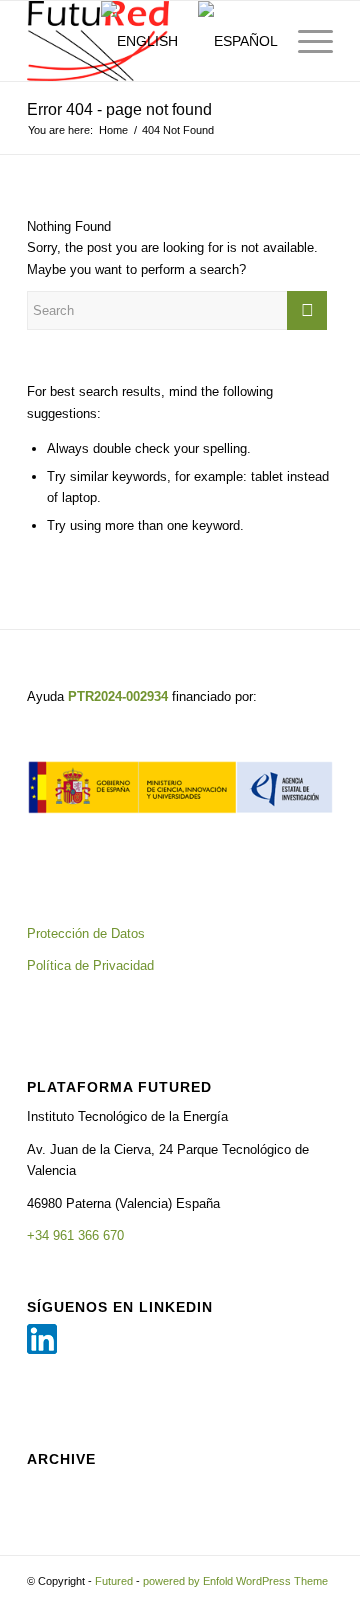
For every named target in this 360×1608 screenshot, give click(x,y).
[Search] (61, 41)
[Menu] (305, 41)
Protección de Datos (86, 933)
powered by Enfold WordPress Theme (235, 1581)
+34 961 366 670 (75, 1235)
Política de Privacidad (90, 965)
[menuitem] (61, 41)
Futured (114, 1581)
